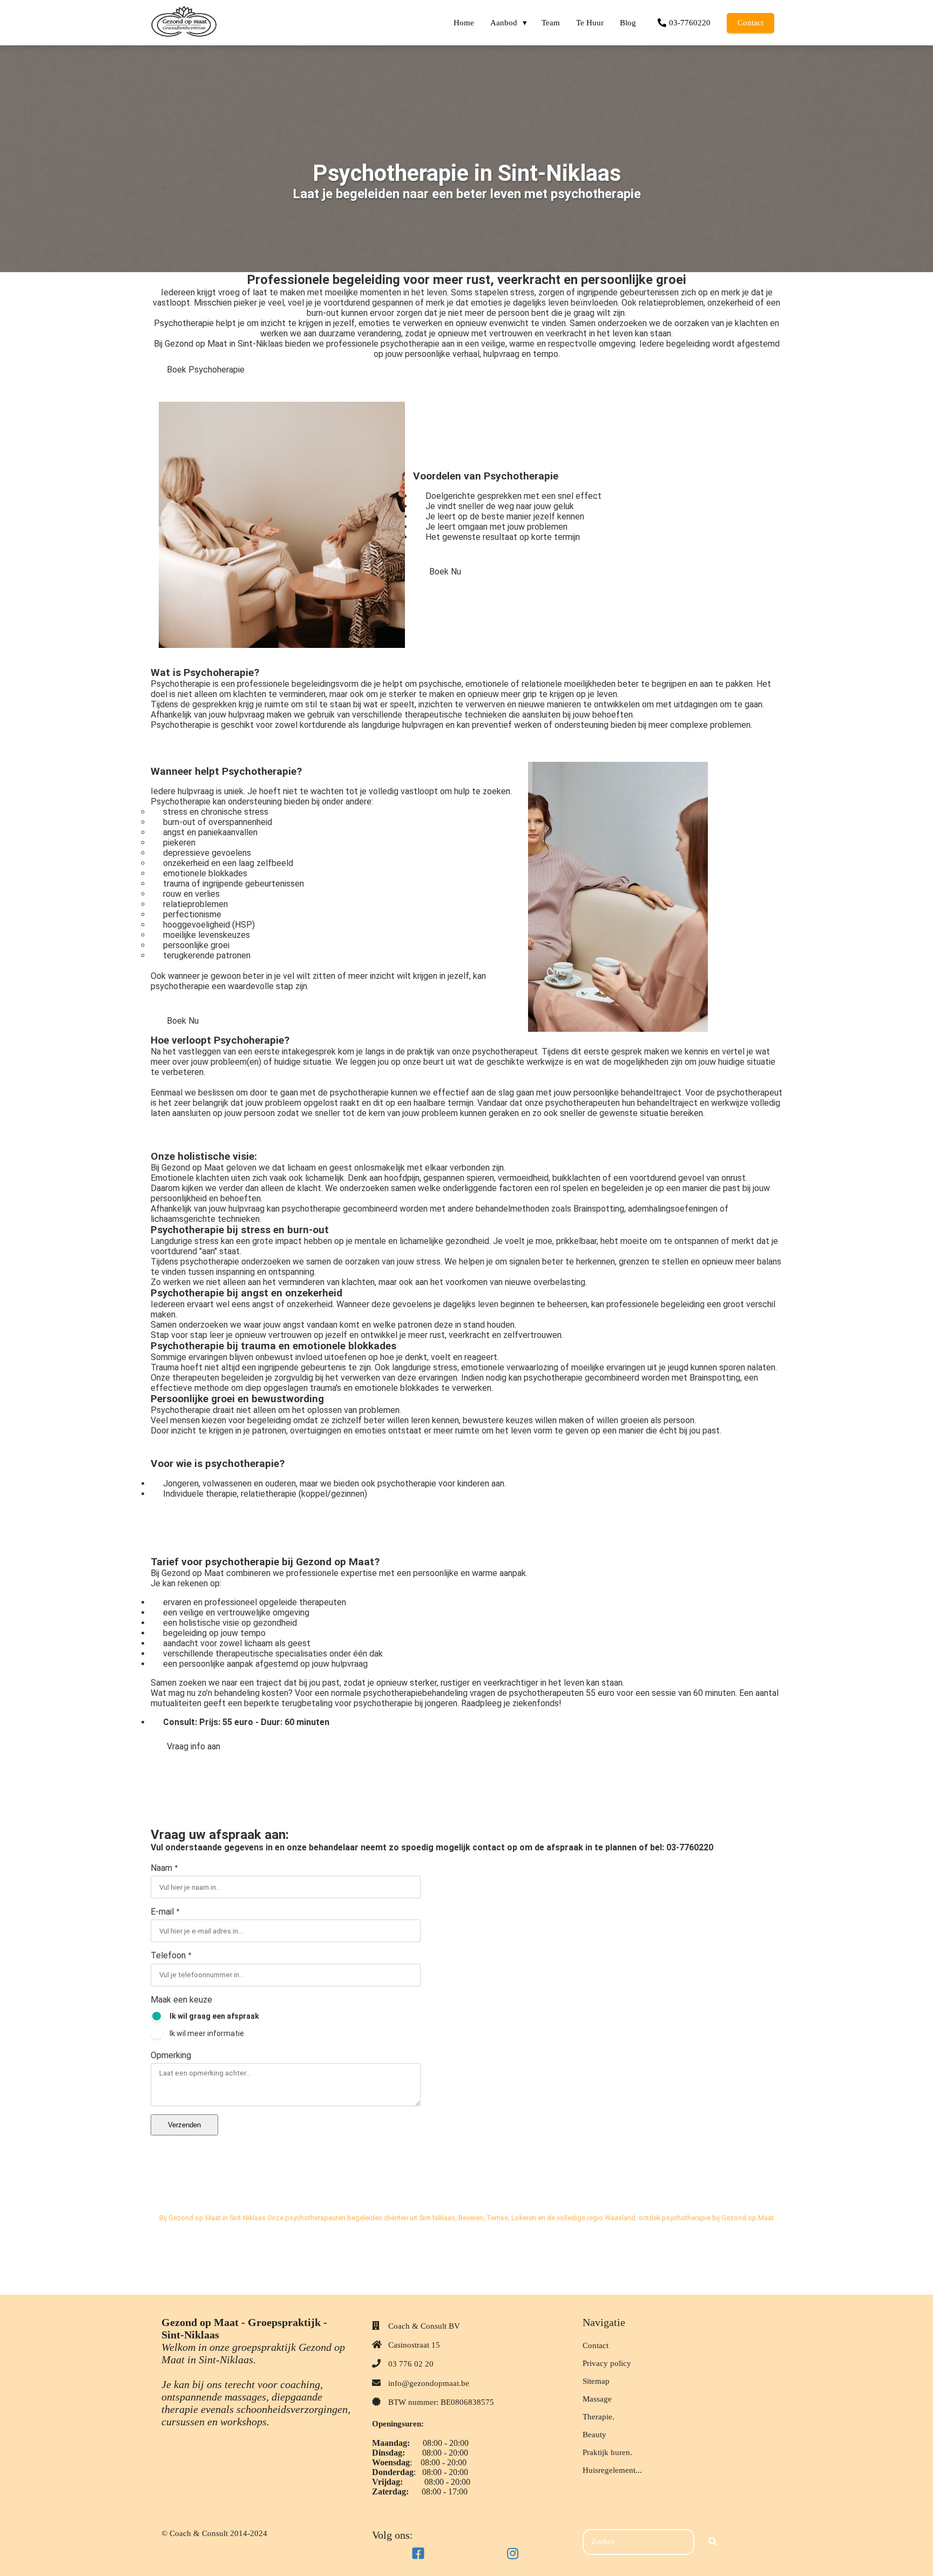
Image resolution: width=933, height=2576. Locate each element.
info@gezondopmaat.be (429, 2383)
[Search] (713, 2542)
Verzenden (184, 2125)
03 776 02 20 (411, 2364)
